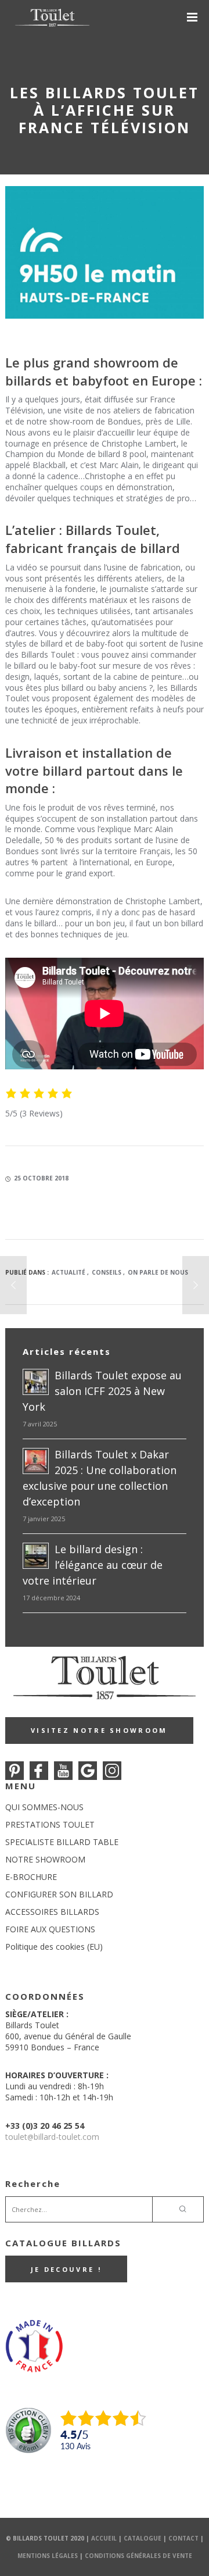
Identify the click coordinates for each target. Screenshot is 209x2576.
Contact (183, 2538)
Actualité (69, 1272)
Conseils (107, 1272)
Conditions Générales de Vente (138, 2556)
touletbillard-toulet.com (52, 2137)
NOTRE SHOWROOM (45, 1859)
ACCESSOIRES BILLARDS (52, 1912)
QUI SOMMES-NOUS (44, 1807)
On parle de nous (158, 1272)
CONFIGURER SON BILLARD (59, 1894)
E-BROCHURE (31, 1877)
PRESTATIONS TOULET (50, 1824)
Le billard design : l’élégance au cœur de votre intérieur (93, 1565)
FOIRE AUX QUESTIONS (50, 1929)
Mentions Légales (48, 2556)
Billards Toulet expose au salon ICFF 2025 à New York (102, 1391)
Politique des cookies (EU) (54, 1947)
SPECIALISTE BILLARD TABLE (62, 1842)
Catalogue (143, 2538)
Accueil (104, 2538)
